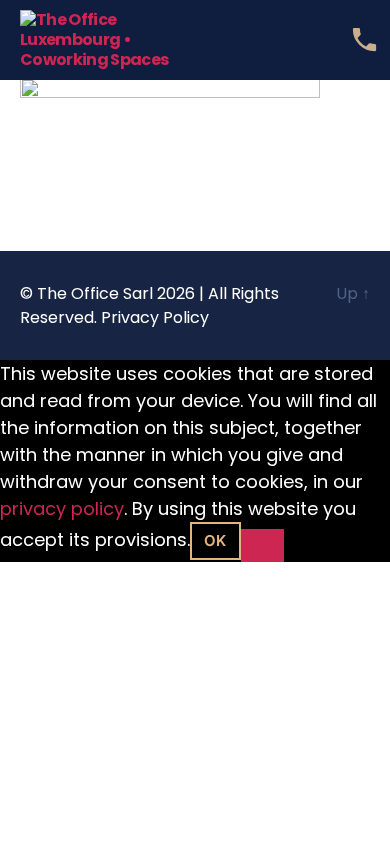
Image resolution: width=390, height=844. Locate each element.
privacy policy (62, 508)
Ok (215, 540)
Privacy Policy (155, 317)
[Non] (262, 545)
